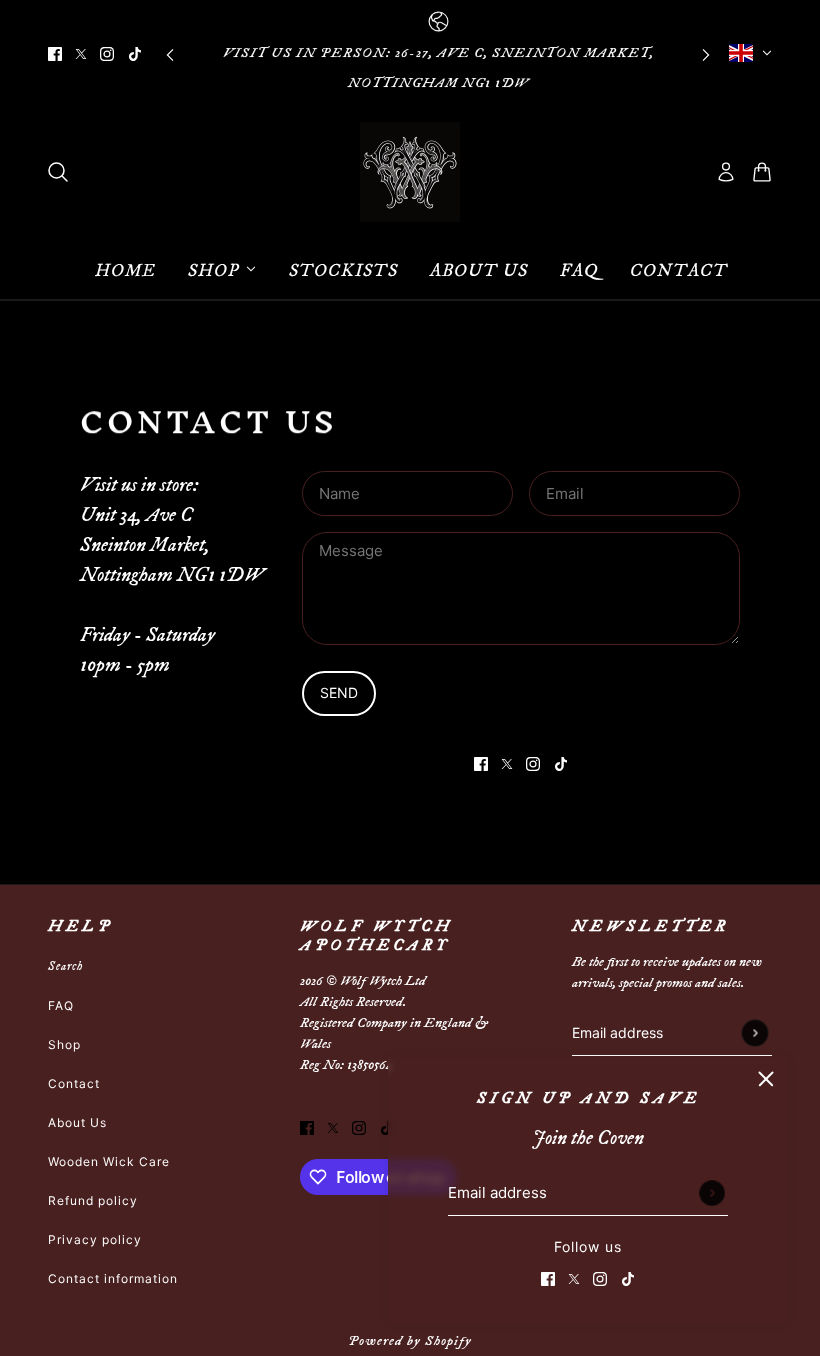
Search (65, 966)
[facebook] (55, 53)
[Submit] (712, 1193)
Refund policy (93, 1200)
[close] (766, 1079)
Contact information (113, 1278)
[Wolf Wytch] (410, 172)
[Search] (58, 172)
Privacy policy (95, 1239)
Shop (64, 1044)
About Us (77, 1122)
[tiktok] (135, 53)
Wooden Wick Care (109, 1161)
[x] (81, 53)
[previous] (170, 53)
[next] (706, 53)
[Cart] (762, 172)
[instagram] (107, 53)
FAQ (61, 1005)
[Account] (726, 172)
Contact (74, 1083)
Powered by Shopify (410, 1341)
